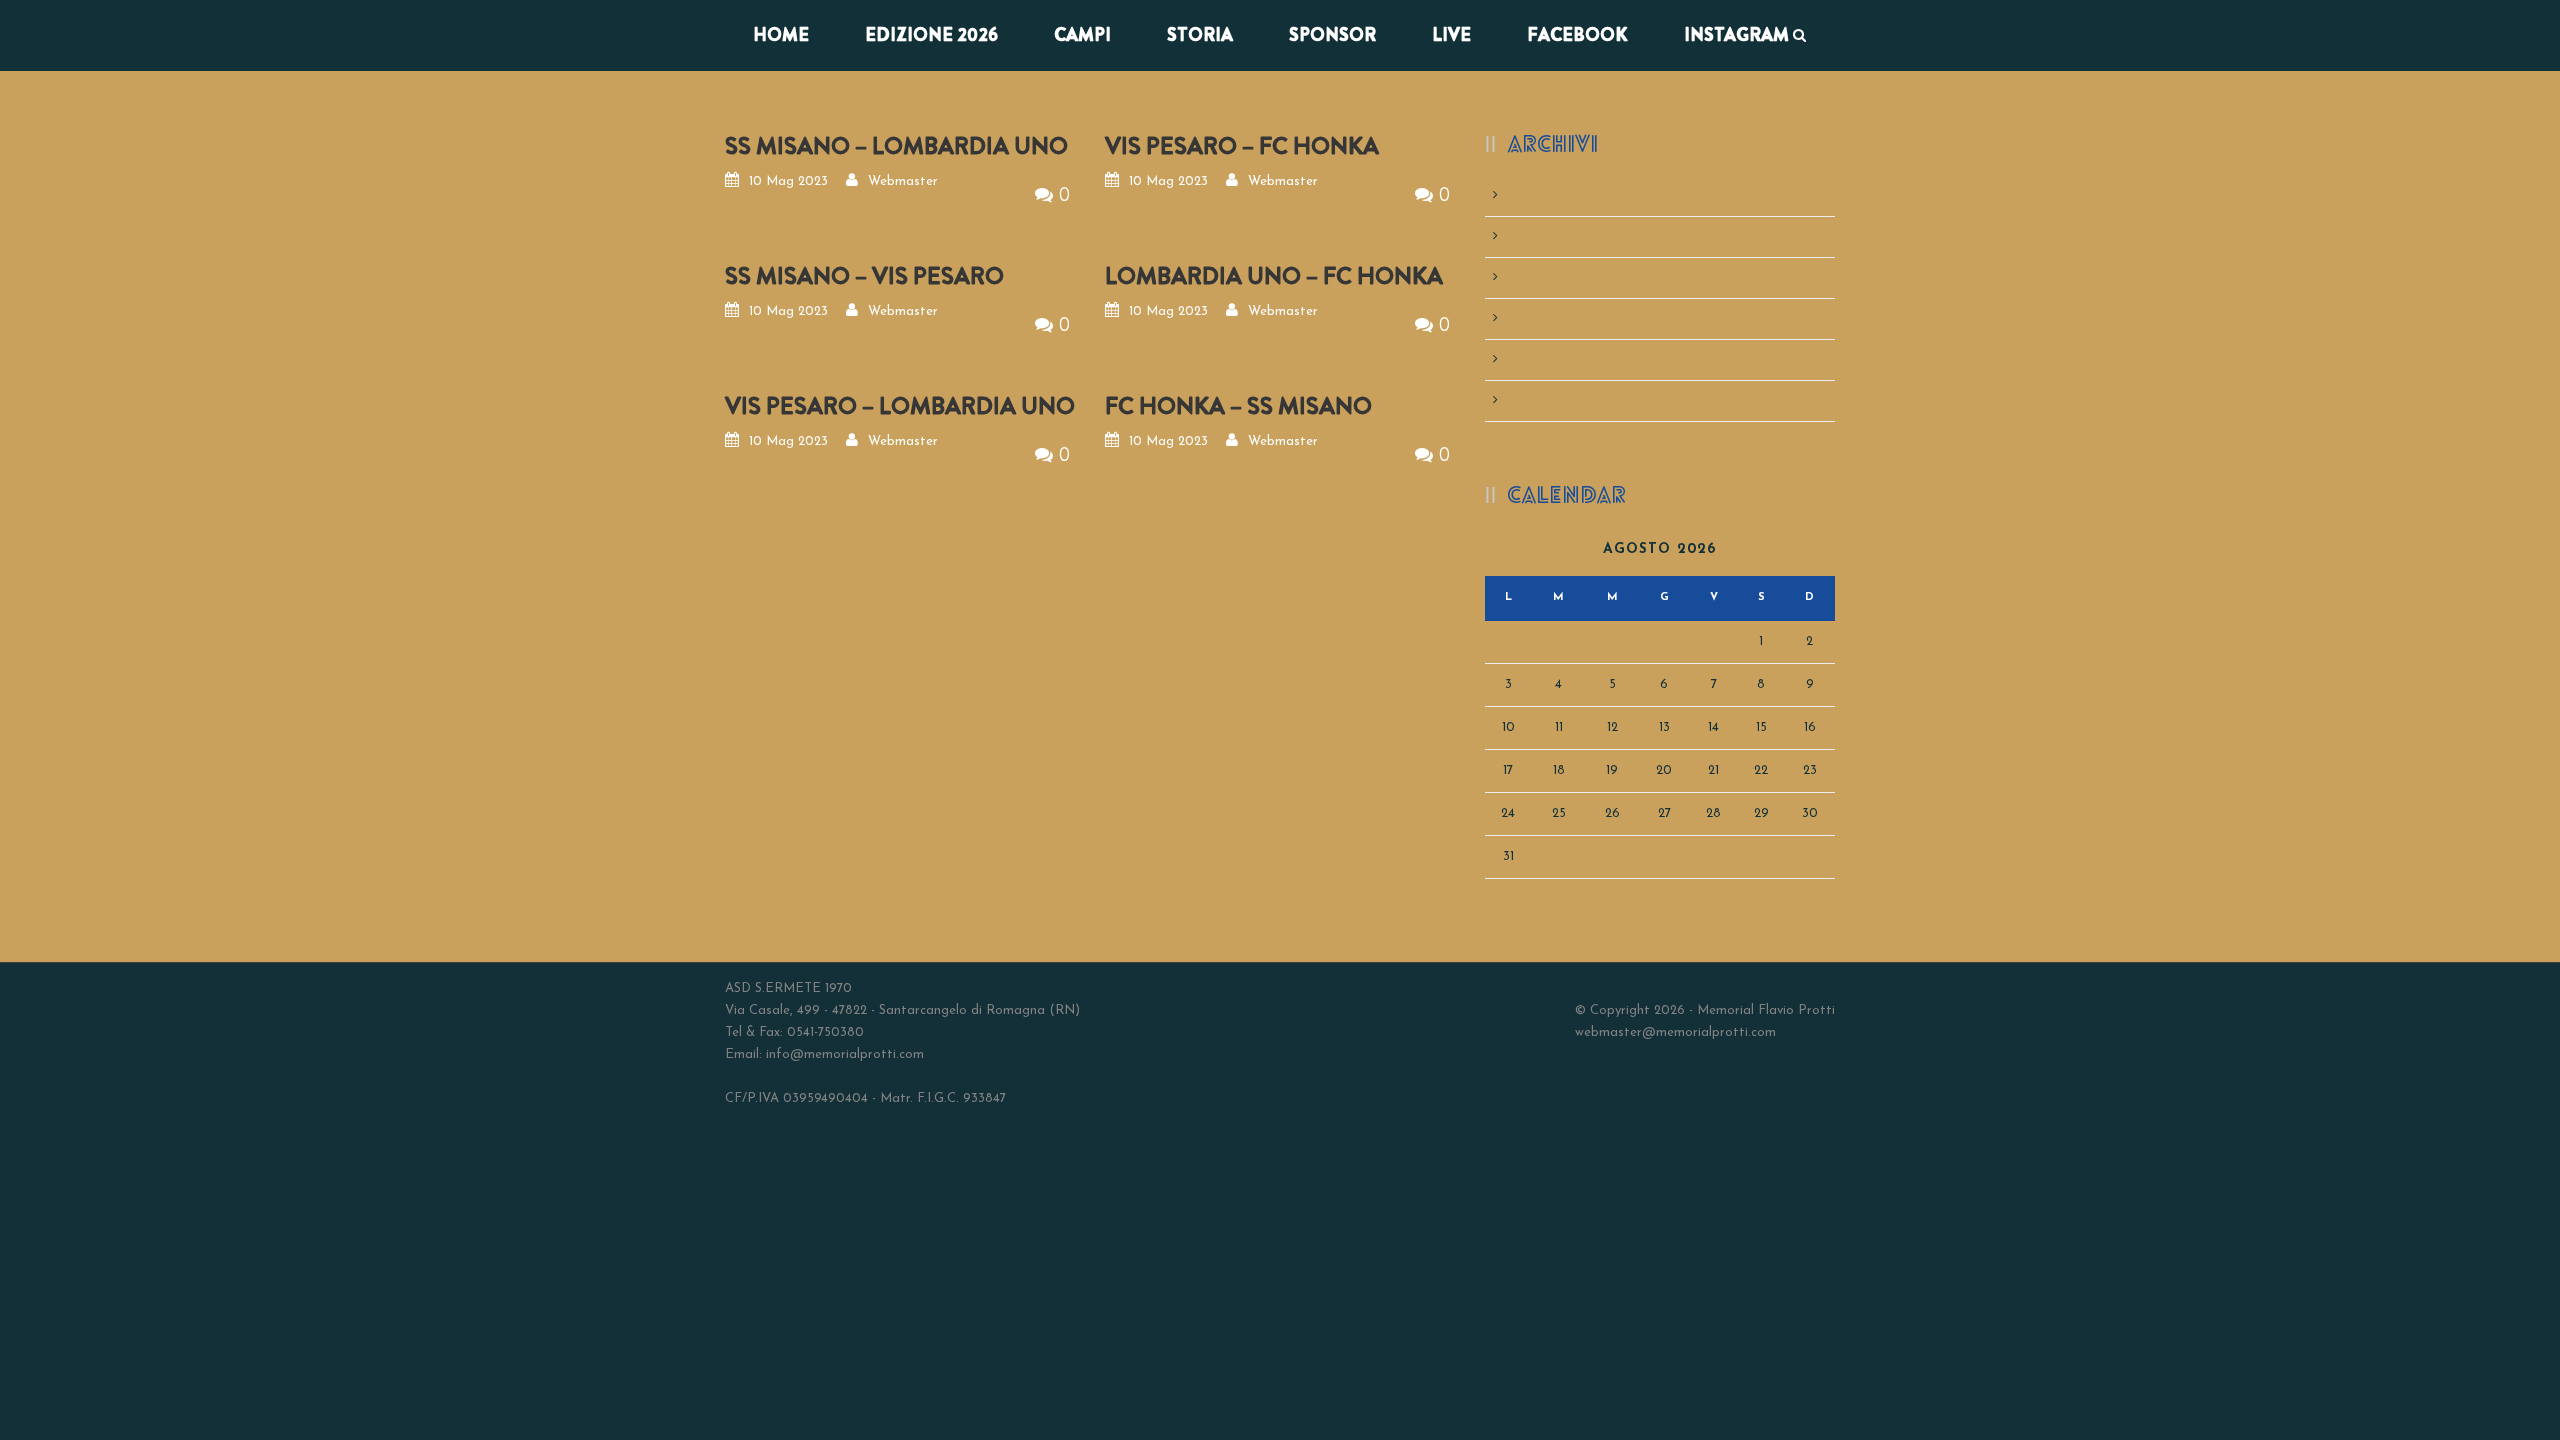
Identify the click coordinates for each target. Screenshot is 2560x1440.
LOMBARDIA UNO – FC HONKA (1274, 276)
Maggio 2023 (1550, 318)
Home (781, 35)
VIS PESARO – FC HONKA (1242, 146)
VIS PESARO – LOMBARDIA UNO (900, 406)
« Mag (1505, 889)
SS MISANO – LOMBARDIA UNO (896, 146)
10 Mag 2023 (788, 181)
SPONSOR (1332, 35)
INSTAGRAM (1736, 35)
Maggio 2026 (1551, 195)
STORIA (1200, 35)
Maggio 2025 (1550, 236)
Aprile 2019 (1543, 400)
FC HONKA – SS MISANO (1238, 406)
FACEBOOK (1577, 35)
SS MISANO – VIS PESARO (864, 276)
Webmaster (903, 181)
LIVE (1451, 35)
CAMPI (1082, 35)
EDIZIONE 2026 (931, 35)
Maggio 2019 (1549, 359)
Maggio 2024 (1550, 277)
